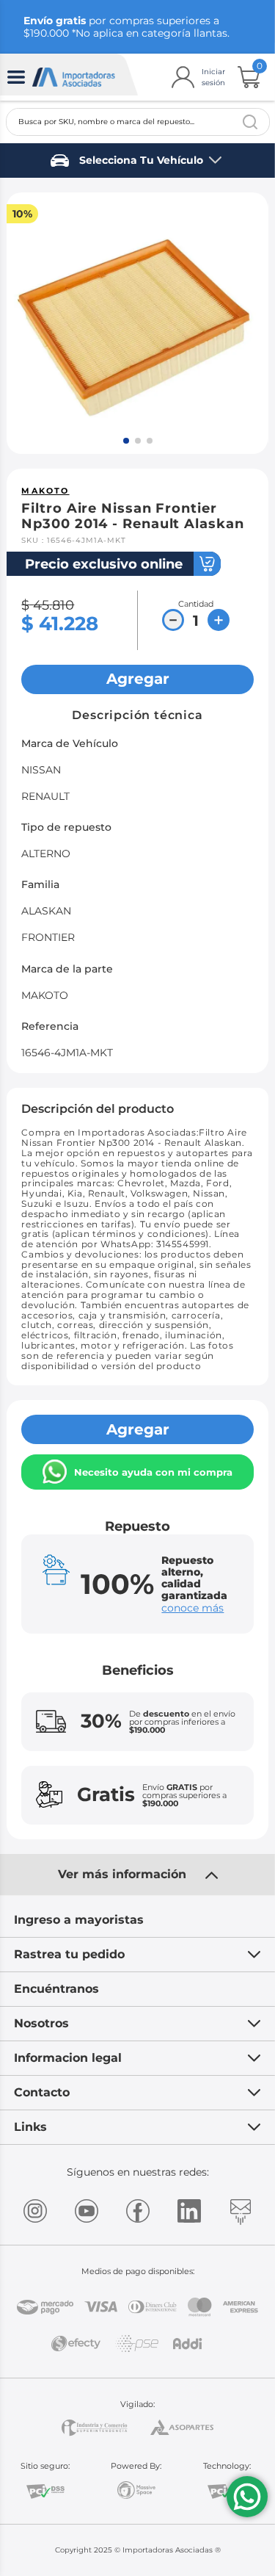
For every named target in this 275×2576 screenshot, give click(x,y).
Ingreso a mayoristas (79, 1920)
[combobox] (138, 122)
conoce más (192, 1608)
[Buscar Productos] (250, 122)
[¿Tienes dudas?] (247, 2497)
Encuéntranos (56, 1989)
